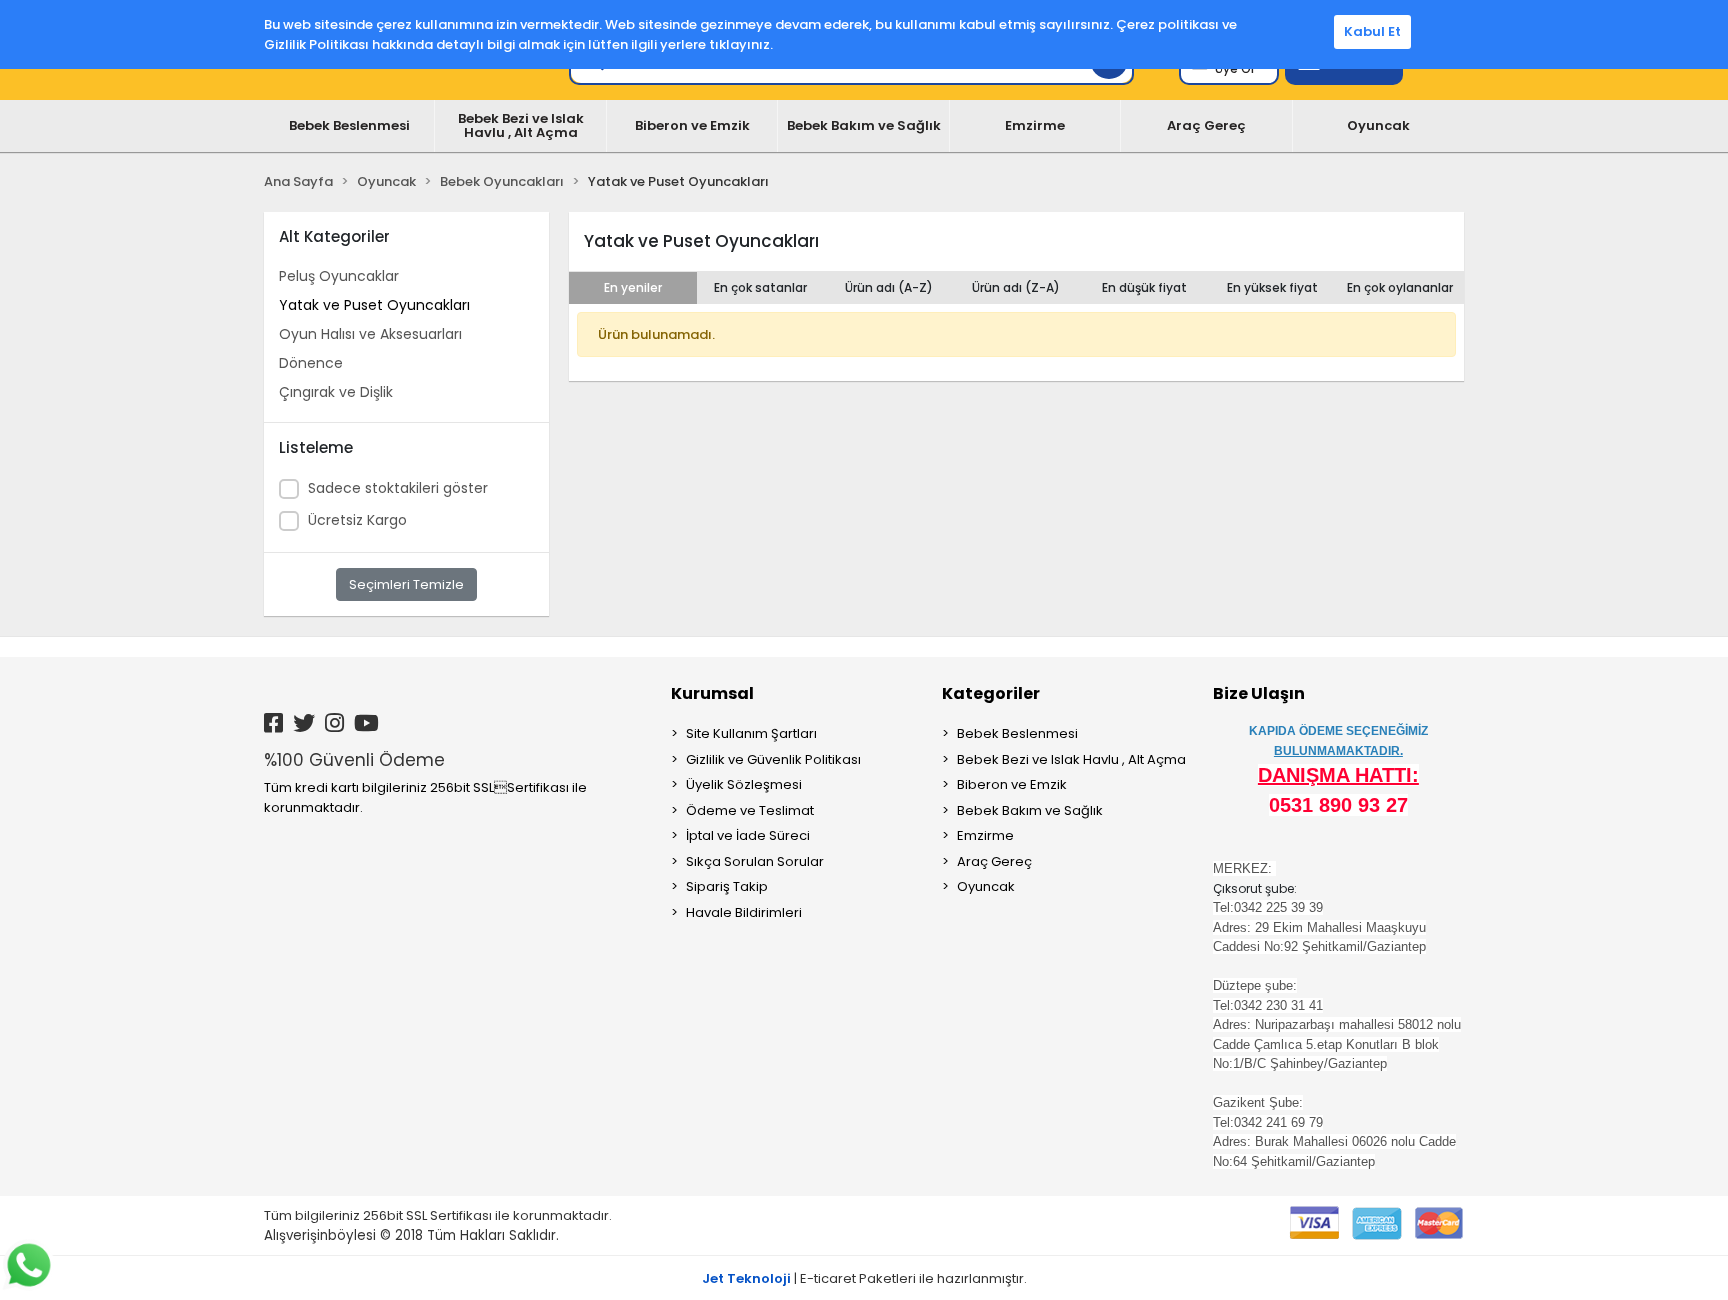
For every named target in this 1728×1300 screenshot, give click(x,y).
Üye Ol (1234, 68)
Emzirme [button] (1035, 125)
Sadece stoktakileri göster (398, 488)
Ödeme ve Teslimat (750, 810)
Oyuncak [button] (1378, 125)
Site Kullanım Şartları (751, 733)
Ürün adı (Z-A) (1016, 287)
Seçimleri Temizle (406, 584)
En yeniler (633, 287)
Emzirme (985, 835)
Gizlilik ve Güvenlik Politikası (773, 759)
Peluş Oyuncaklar (339, 276)
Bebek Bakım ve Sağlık (1030, 810)
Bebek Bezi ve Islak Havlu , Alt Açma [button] (521, 125)
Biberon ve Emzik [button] (692, 125)
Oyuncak (986, 886)
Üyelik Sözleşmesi (744, 784)
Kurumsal (712, 693)
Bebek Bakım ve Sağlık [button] (864, 125)
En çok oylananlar (1400, 287)
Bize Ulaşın (1259, 693)
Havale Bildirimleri (744, 912)
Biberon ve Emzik (1012, 784)
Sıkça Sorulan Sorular (755, 861)
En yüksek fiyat (1272, 287)
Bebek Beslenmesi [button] (349, 125)
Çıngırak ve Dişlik (336, 392)
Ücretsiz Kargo (357, 520)
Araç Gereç (994, 861)
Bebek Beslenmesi (1017, 733)
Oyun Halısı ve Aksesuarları (370, 334)
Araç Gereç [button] (1206, 125)
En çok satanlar (760, 287)
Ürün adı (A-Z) (889, 287)
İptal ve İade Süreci (748, 835)
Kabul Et (1372, 31)
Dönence (311, 363)
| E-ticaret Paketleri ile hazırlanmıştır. (864, 1278)
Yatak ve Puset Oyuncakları (374, 305)
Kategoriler (991, 693)
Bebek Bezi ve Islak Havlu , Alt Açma (1071, 759)
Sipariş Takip (727, 886)
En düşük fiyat (1144, 287)
